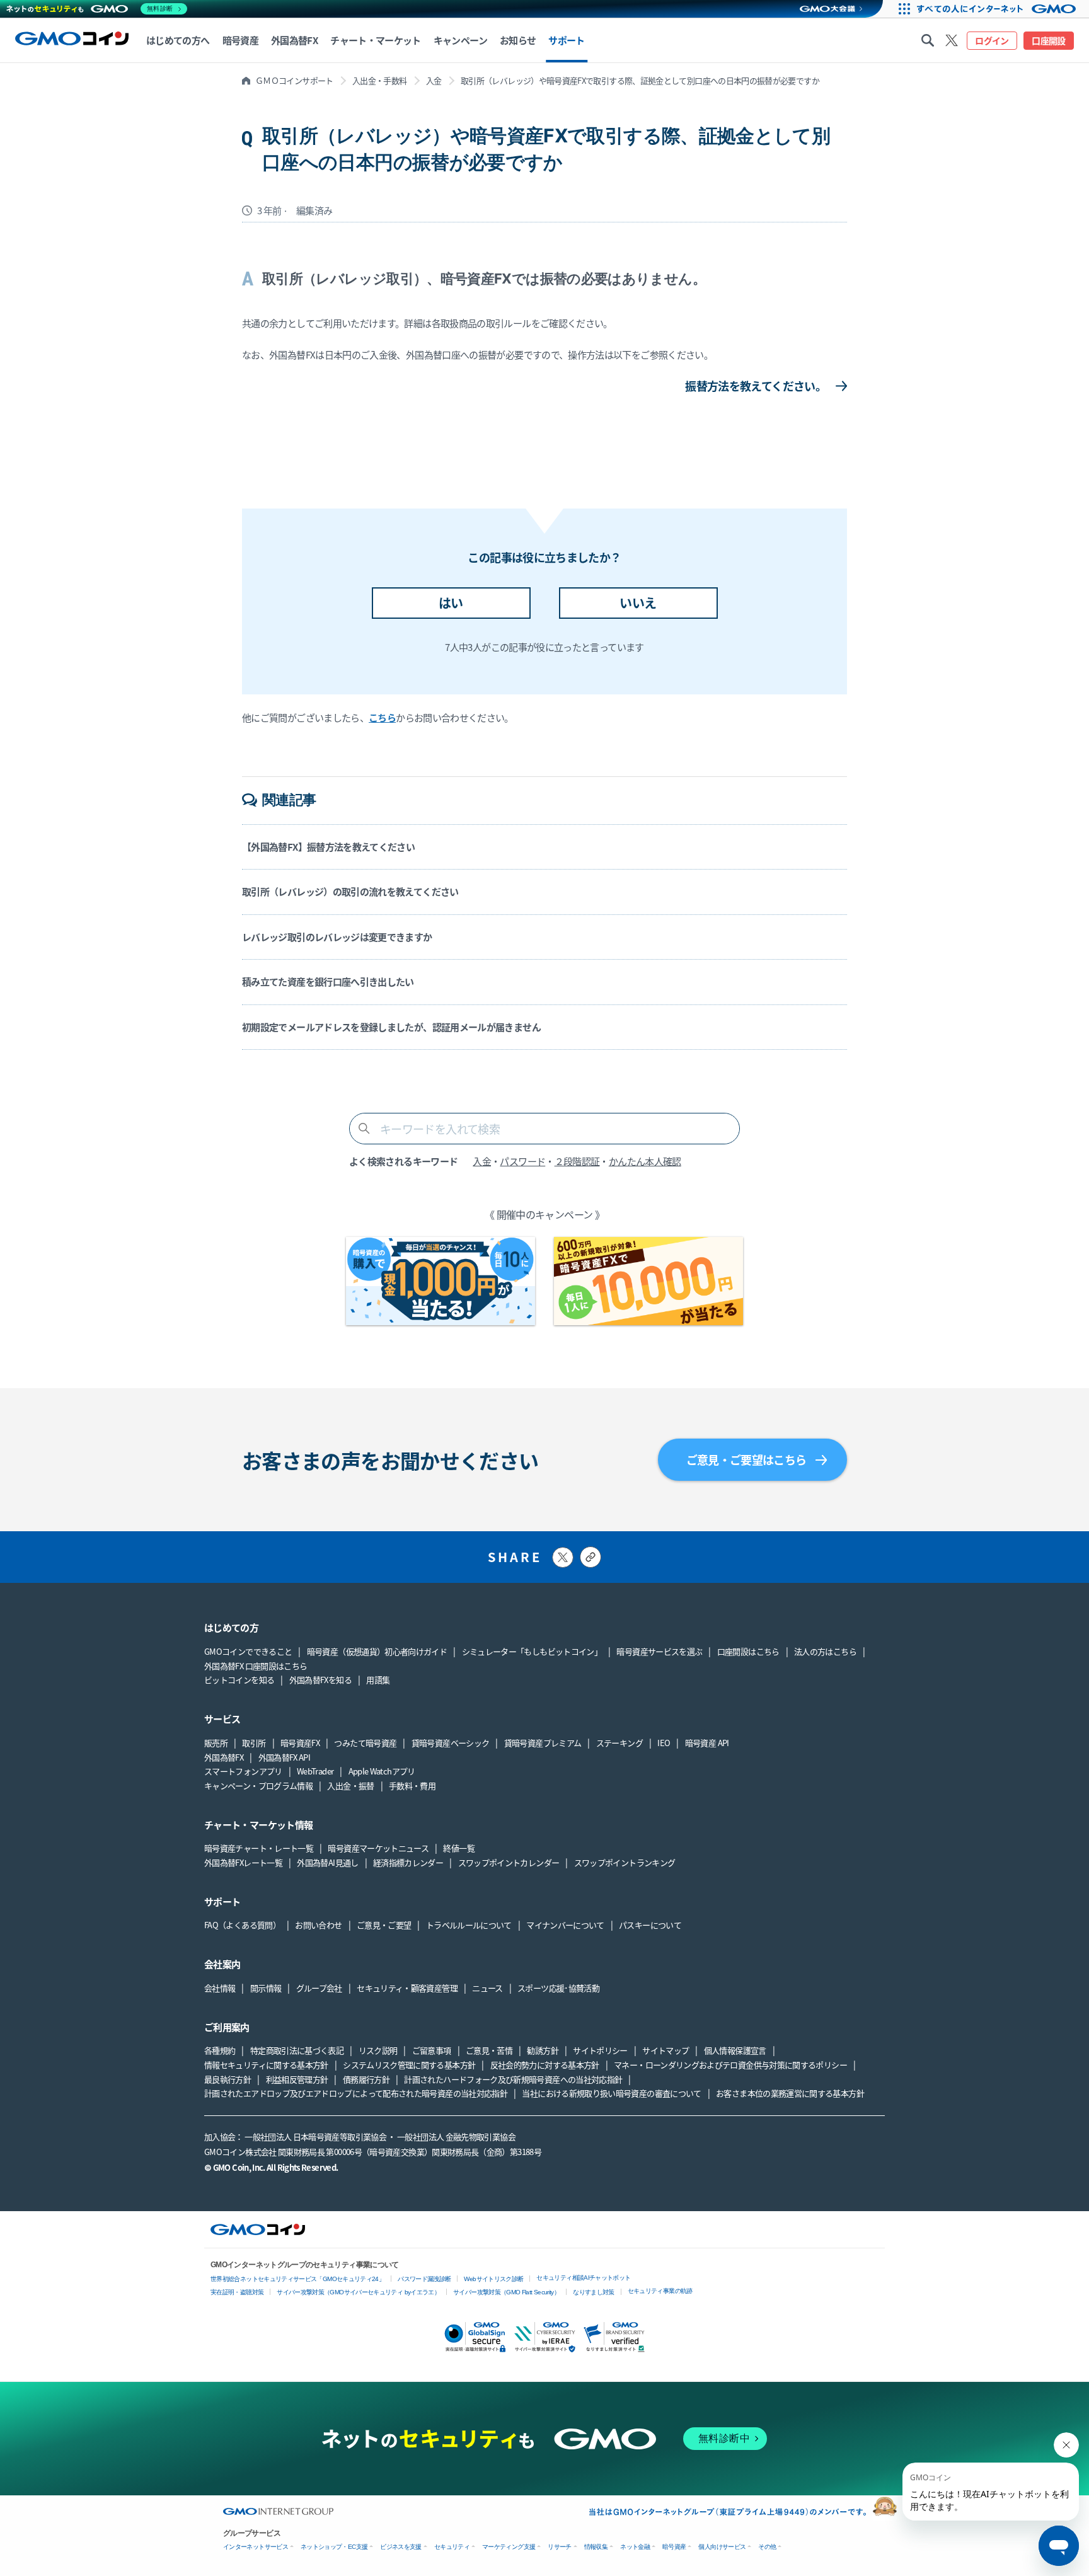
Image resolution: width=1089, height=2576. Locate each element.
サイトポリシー (600, 2050)
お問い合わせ (318, 1925)
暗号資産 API (707, 1743)
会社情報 (220, 1988)
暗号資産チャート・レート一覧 (259, 1848)
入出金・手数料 (380, 80)
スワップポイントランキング (625, 1862)
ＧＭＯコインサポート (294, 80)
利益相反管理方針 (297, 2079)
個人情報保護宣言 (735, 2050)
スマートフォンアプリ (243, 1771)
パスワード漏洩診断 (424, 2279)
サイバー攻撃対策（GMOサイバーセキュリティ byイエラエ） (358, 2292)
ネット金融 (635, 2547)
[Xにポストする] (563, 1557)
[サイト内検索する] (928, 40)
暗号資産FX (300, 1743)
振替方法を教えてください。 (756, 386)
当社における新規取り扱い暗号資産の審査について (611, 2093)
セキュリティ (452, 2547)
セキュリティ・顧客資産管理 (407, 1988)
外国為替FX (224, 1757)
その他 (767, 2547)
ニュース (487, 1988)
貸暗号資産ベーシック (451, 1743)
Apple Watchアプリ (382, 1771)
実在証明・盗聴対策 (237, 2292)
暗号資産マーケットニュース (378, 1848)
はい (451, 603)
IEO (664, 1743)
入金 (434, 80)
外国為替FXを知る (320, 1680)
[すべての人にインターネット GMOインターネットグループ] (1001, 9)
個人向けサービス (722, 2547)
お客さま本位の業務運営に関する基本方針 (790, 2093)
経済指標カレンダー (408, 1862)
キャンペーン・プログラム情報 (258, 1785)
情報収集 (596, 2547)
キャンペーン (460, 40)
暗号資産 (674, 2547)
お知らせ (518, 40)
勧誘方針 (542, 2050)
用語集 (378, 1680)
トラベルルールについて (469, 1925)
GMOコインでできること (248, 1651)
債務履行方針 (366, 2079)
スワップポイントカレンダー (509, 1862)
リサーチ (559, 2547)
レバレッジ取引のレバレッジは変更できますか (337, 937)
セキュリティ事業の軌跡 (660, 2291)
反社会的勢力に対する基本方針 (545, 2065)
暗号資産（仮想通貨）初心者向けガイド (377, 1651)
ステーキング (619, 1743)
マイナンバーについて (565, 1925)
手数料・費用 (412, 1785)
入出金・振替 (350, 1785)
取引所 (254, 1743)
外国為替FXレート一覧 (243, 1862)
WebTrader (315, 1771)
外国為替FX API (285, 1757)
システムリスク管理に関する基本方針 (409, 2065)
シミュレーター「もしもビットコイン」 (532, 1651)
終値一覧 (458, 1848)
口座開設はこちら (748, 1651)
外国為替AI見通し (327, 1862)
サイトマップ (665, 2050)
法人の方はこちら (825, 1651)
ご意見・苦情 (489, 2050)
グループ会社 (319, 1988)
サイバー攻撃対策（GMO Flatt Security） (506, 2292)
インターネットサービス (256, 2547)
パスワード (522, 1161)
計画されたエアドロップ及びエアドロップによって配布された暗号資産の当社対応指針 (356, 2093)
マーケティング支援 (509, 2547)
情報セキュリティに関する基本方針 (266, 2065)
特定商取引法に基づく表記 (297, 2050)
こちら (382, 717)
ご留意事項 (432, 2050)
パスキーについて (650, 1925)
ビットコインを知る (239, 1680)
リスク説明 (378, 2050)
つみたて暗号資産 (365, 1743)
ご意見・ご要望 (384, 1925)
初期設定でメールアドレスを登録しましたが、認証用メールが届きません (391, 1027)
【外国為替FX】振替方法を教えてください (328, 847)
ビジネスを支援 (401, 2547)
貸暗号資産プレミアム (543, 1743)
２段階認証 (577, 1161)
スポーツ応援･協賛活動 (558, 1988)
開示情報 (266, 1988)
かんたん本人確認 (645, 1161)
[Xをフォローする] (952, 40)
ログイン (992, 40)
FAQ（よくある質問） (242, 1925)
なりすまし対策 (594, 2292)
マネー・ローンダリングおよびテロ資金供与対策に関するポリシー (730, 2065)
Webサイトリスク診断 (493, 2279)
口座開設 (1048, 40)
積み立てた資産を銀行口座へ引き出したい (328, 981)
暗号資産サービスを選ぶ (659, 1651)
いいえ (638, 603)
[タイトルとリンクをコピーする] (591, 1557)
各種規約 (220, 2050)
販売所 (216, 1743)
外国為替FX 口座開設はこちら (256, 1666)
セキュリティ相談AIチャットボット (583, 2278)
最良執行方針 (228, 2079)
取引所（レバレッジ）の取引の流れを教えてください (350, 891)
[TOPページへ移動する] (72, 40)
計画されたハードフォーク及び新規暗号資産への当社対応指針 (513, 2079)
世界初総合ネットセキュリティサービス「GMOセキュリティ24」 (297, 2279)
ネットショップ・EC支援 (334, 2547)
